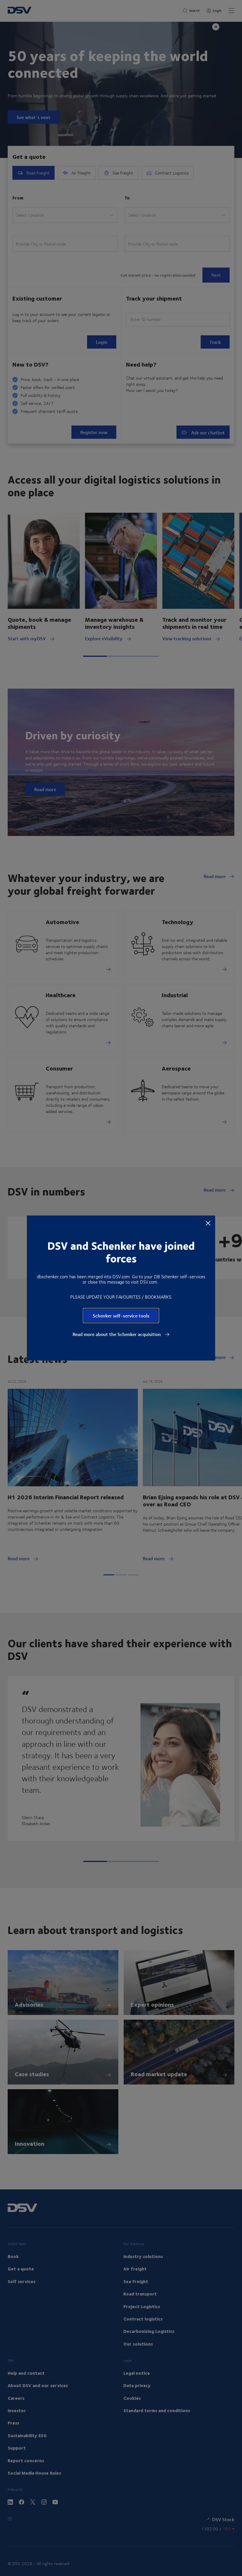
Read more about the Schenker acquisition (117, 1334)
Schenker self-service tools (121, 1316)
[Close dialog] (208, 1223)
